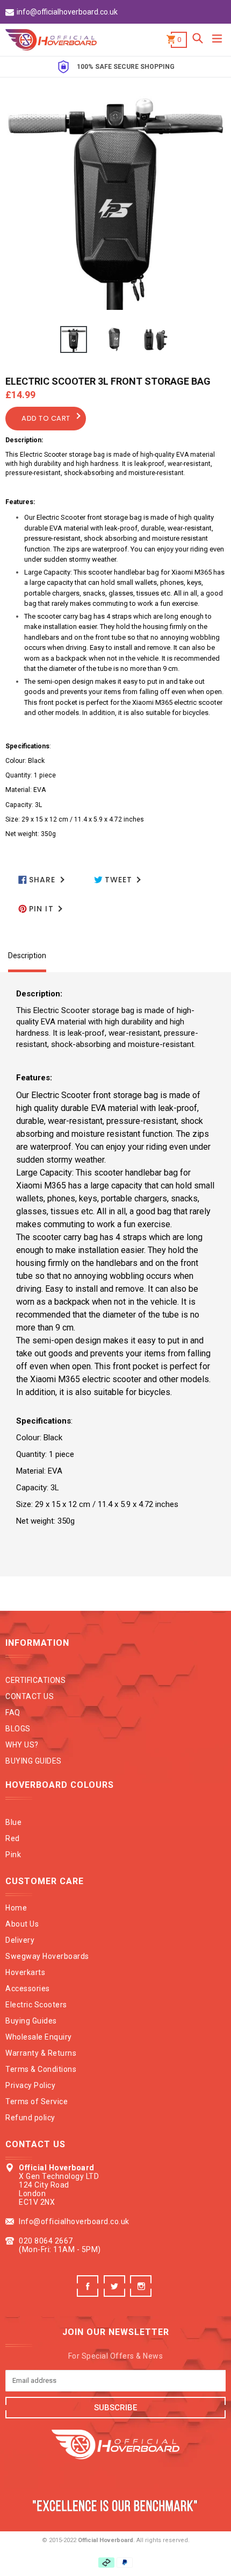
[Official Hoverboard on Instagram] (142, 2294)
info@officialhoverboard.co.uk (67, 12)
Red (13, 1838)
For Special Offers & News (116, 2356)
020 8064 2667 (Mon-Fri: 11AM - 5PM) (60, 2245)
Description (27, 956)
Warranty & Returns (41, 2053)
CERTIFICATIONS (35, 1680)
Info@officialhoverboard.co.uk (74, 2221)
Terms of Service (37, 2101)
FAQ (13, 1712)
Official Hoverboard (106, 2540)
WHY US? (22, 1745)
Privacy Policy (30, 2085)
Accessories (28, 1988)
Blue (13, 1822)
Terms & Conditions (41, 2069)
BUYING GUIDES (34, 1761)
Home (16, 1908)
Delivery (20, 1940)
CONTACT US (30, 1696)
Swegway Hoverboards (47, 1956)
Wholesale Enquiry (39, 2037)
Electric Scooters (36, 2005)
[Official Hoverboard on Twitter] (116, 2294)
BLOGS (18, 1729)
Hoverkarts (25, 1972)
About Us (22, 1924)
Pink (13, 1855)
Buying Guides (31, 2021)
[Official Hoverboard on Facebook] (89, 2294)
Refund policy (30, 2118)
